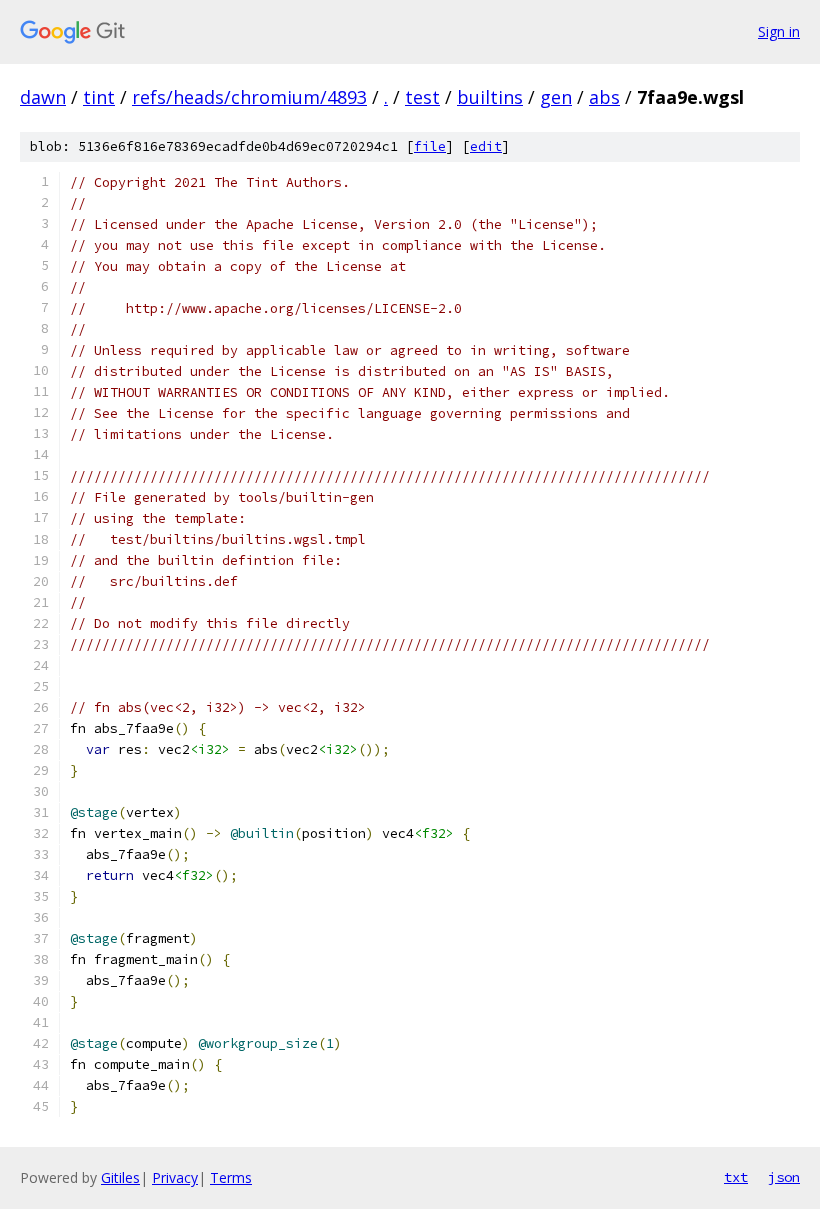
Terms (231, 1177)
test (422, 97)
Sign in (779, 31)
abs (604, 97)
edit (486, 146)
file (430, 146)
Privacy (175, 1177)
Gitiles (120, 1177)
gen (556, 97)
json (784, 1177)
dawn (43, 97)
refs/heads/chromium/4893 (249, 97)
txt (736, 1177)
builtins (490, 97)
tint (99, 97)
